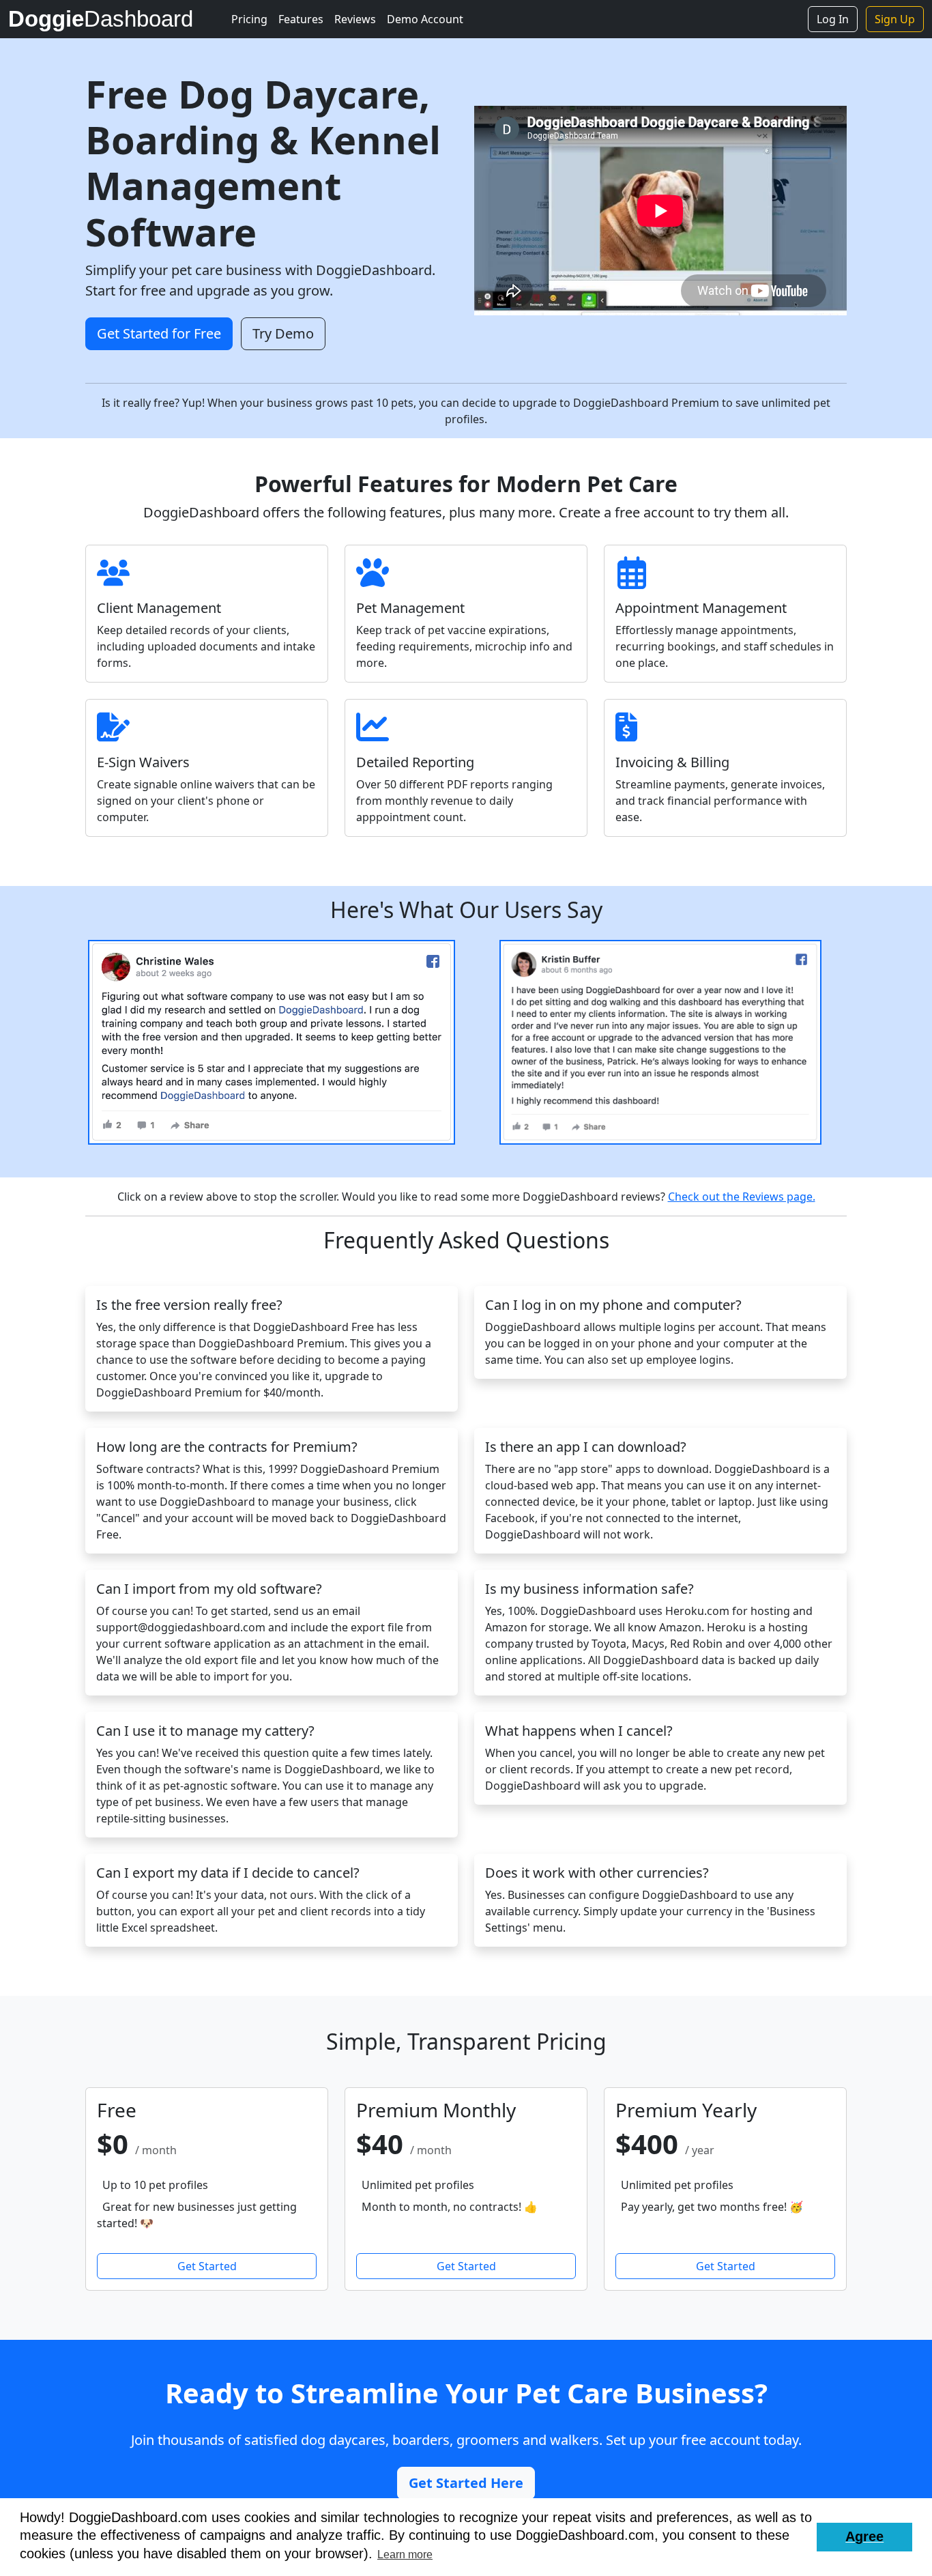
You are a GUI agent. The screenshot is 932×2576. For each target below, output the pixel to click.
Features (301, 19)
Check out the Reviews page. (742, 1197)
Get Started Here (466, 2483)
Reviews (355, 19)
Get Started (207, 2266)
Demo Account (425, 19)
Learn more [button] (405, 2554)
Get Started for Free (159, 333)
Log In (833, 19)
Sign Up (895, 19)
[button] (864, 2537)
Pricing (249, 19)
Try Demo (283, 333)
